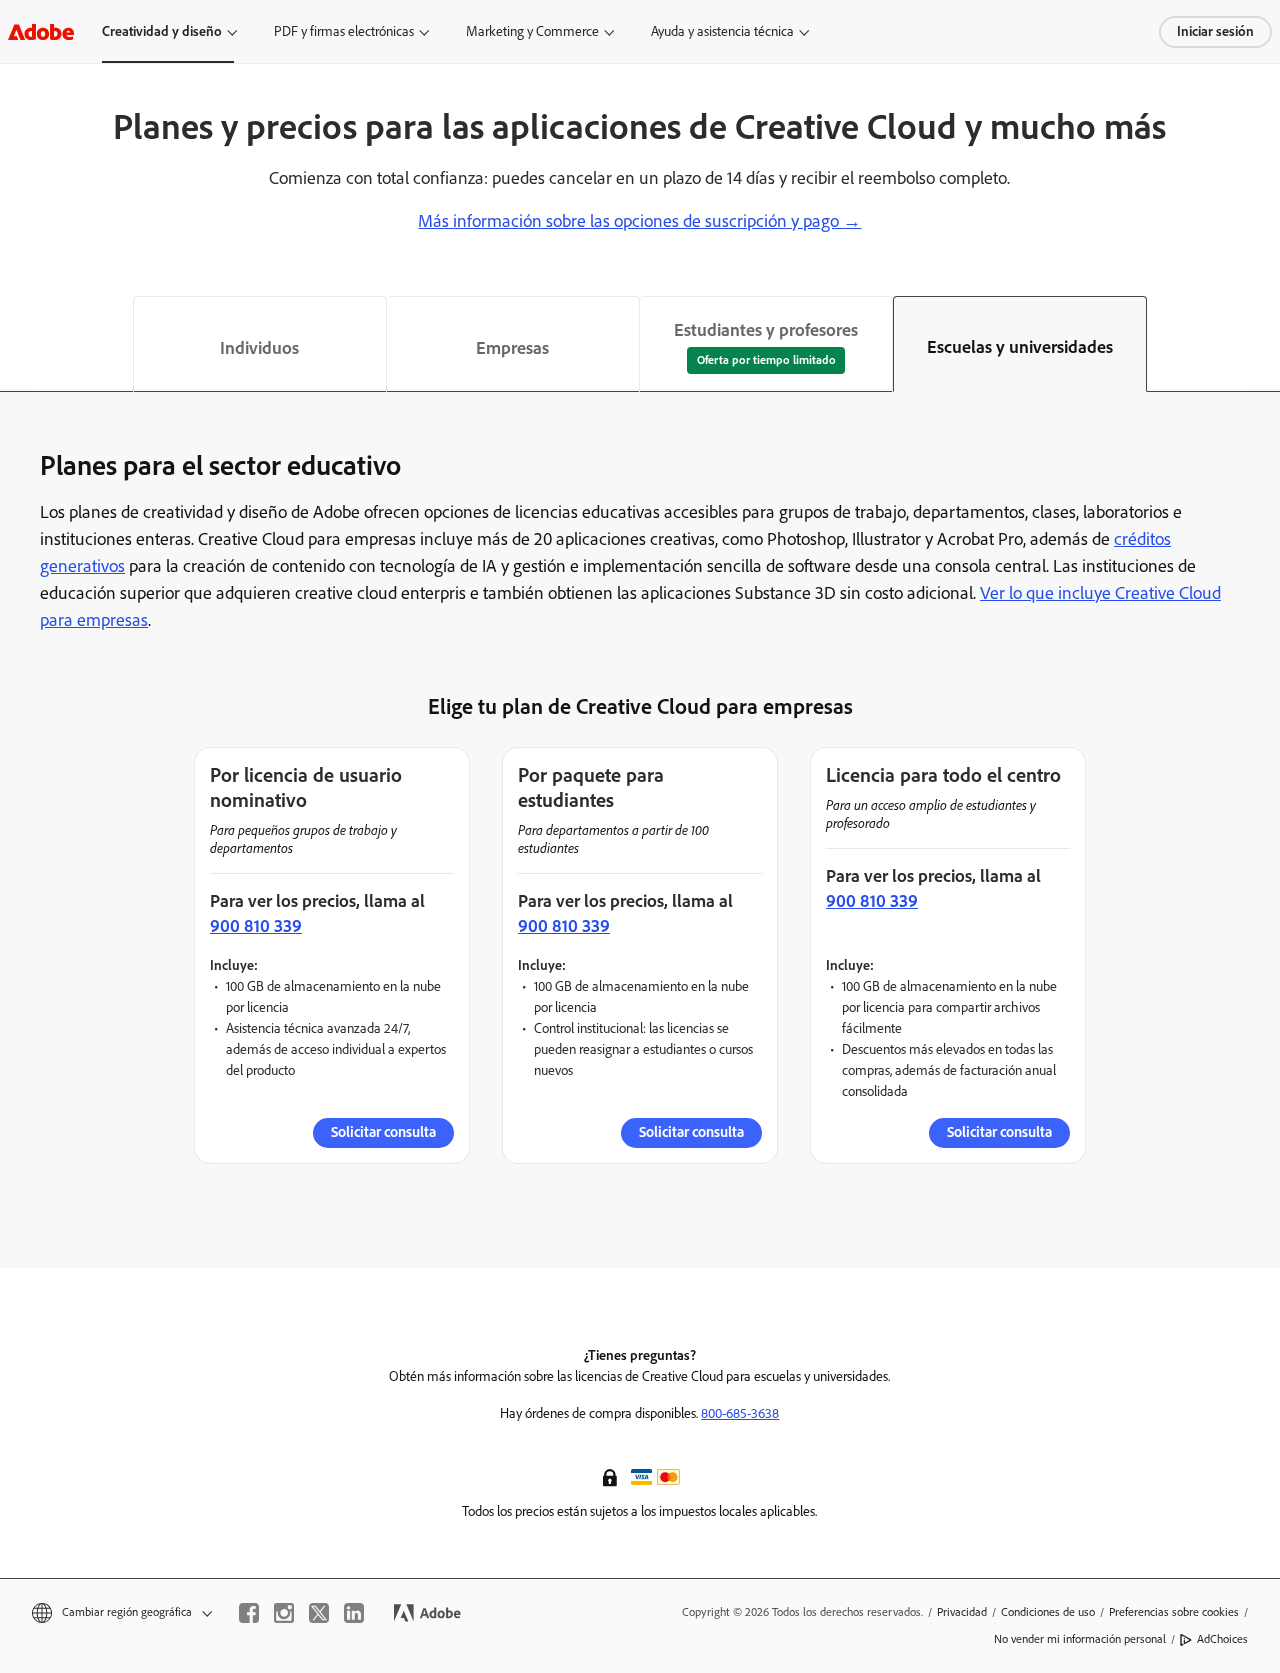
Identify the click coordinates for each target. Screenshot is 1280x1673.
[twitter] (319, 1613)
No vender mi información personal (1080, 1639)
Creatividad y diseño (162, 31)
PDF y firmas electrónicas (344, 31)
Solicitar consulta (383, 1132)
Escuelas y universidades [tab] (1020, 347)
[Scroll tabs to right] (1264, 344)
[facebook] (249, 1613)
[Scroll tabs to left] (16, 344)
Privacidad (962, 1612)
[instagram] (284, 1613)
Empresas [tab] (512, 348)
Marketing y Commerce (532, 31)
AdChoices (1222, 1639)
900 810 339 (256, 926)
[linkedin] (354, 1613)
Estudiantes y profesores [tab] (766, 330)
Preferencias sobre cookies (1174, 1612)
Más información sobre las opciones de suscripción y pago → (639, 221)
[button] (612, 1476)
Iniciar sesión (1215, 31)
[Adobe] (41, 31)
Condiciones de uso (1048, 1612)
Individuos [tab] (259, 348)
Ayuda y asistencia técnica (722, 31)
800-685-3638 (740, 1413)
